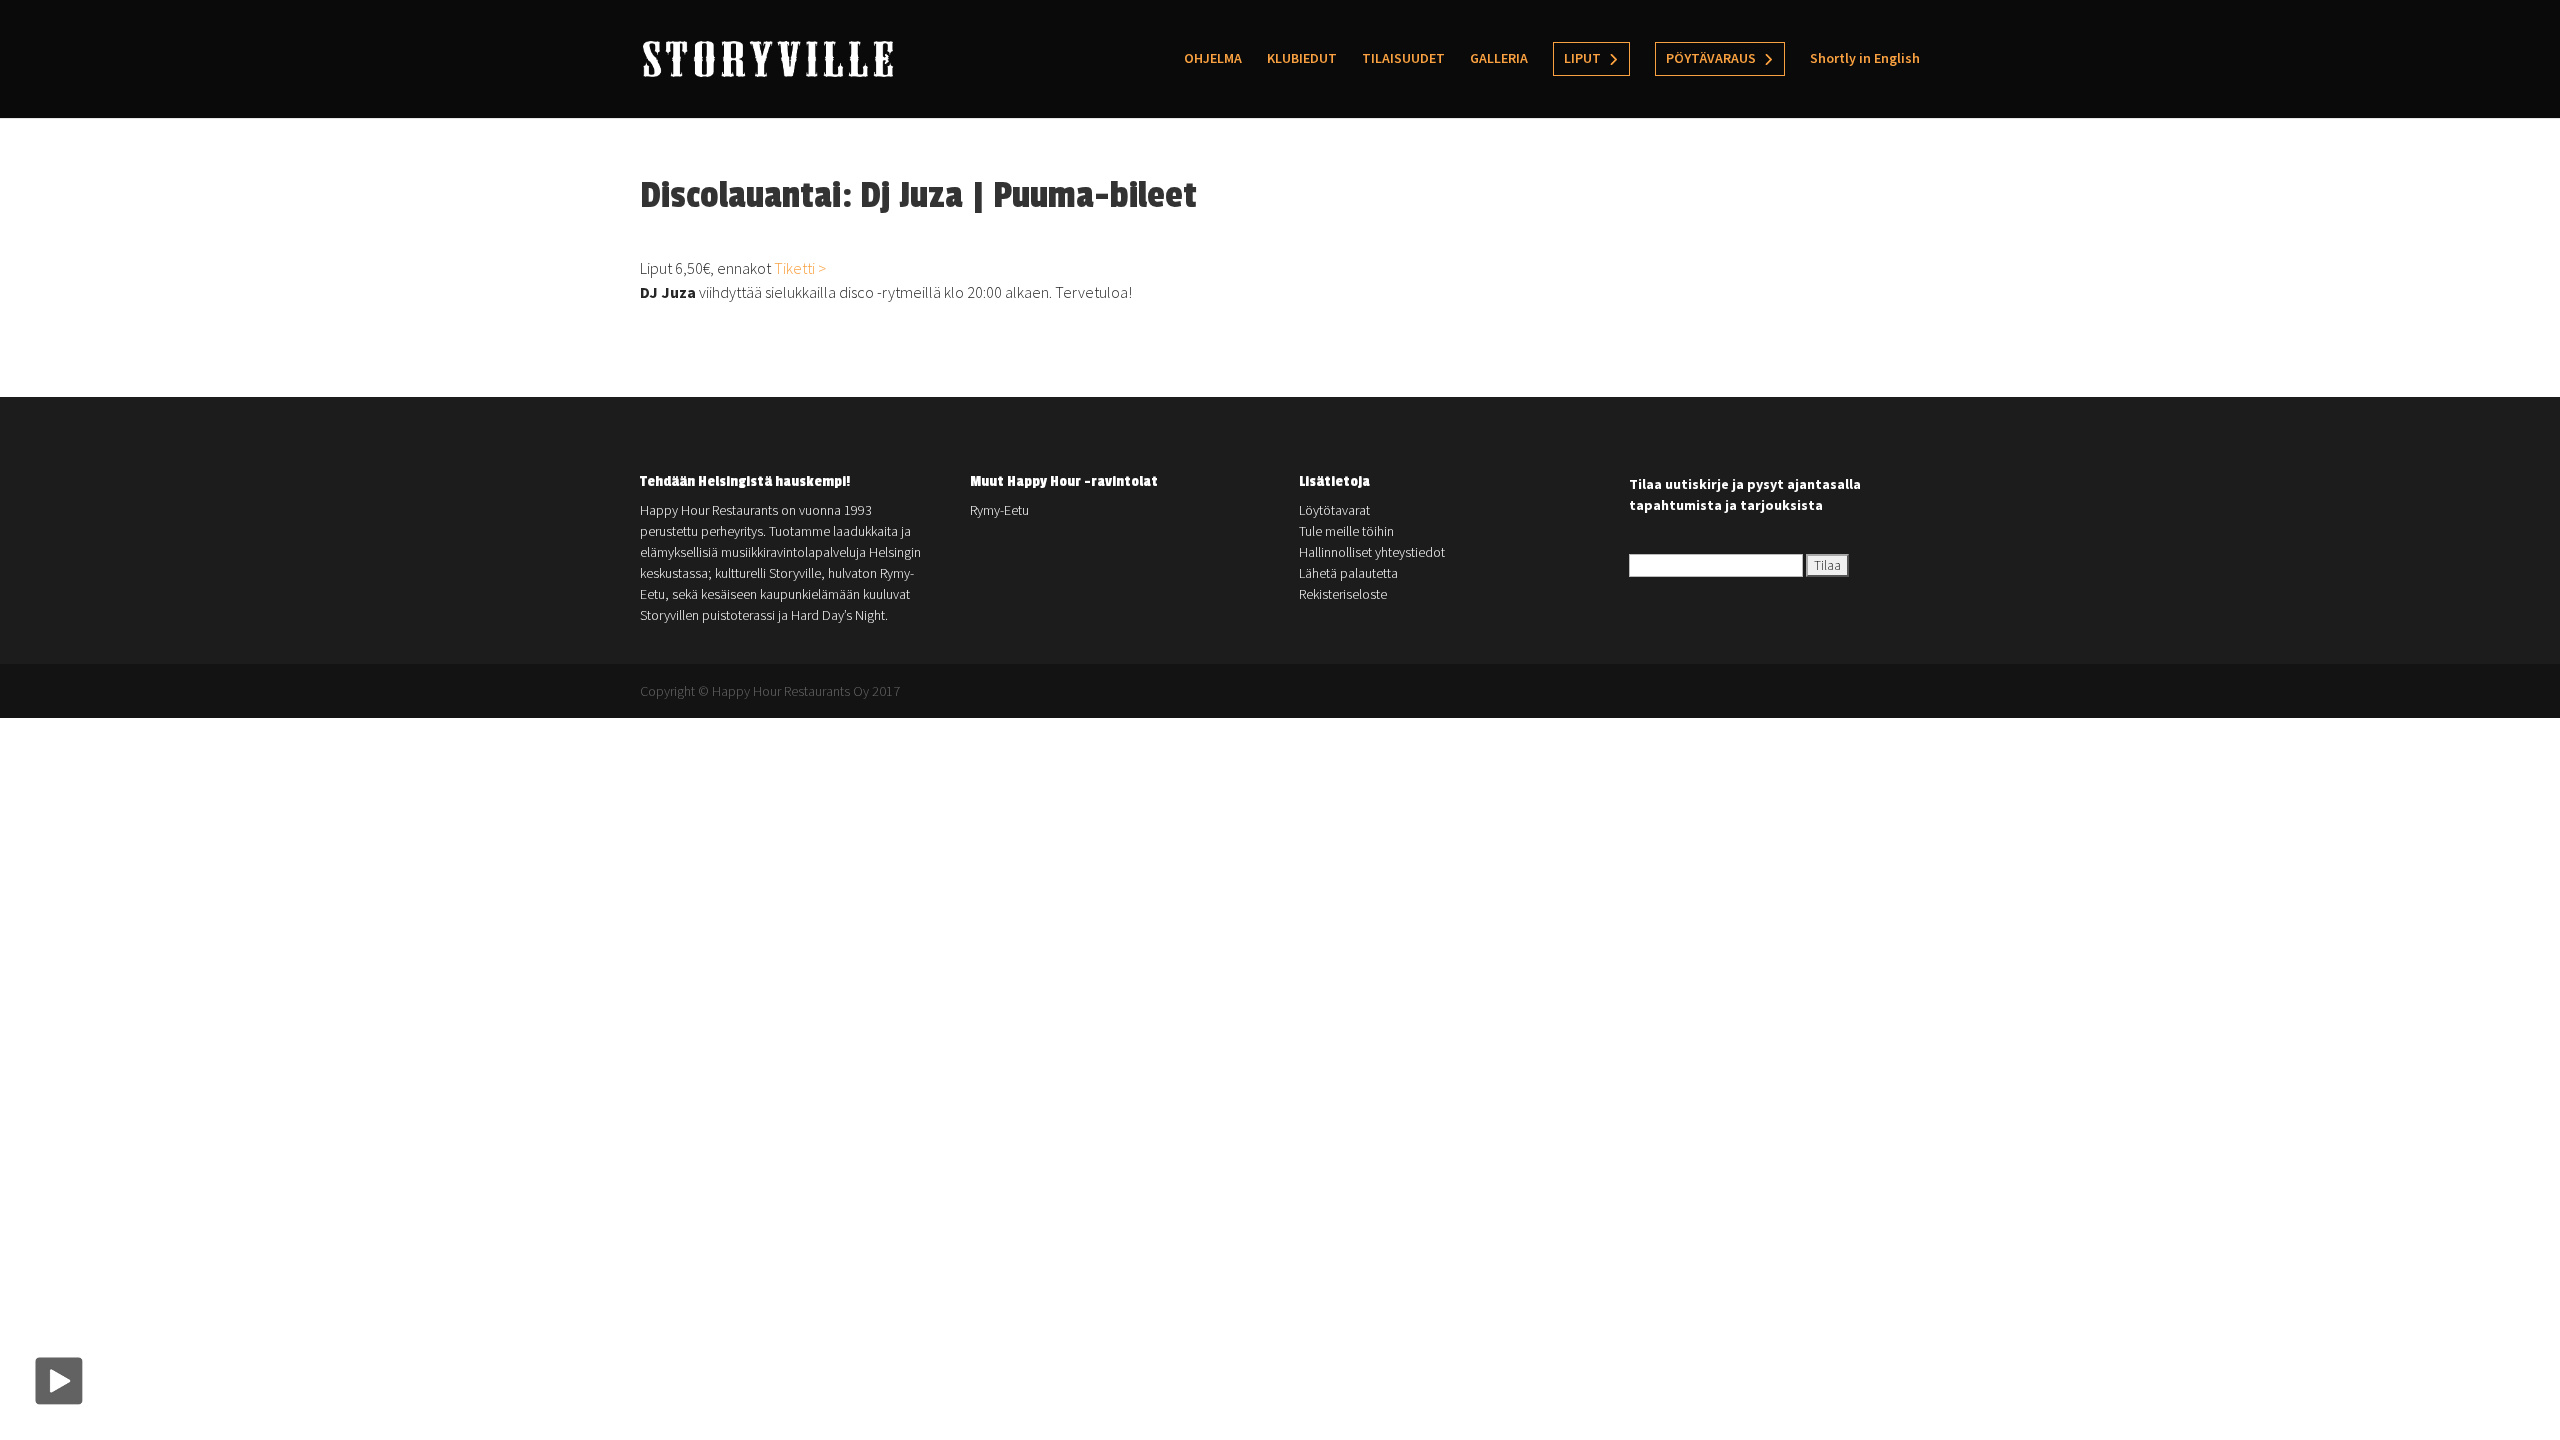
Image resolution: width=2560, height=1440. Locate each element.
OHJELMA (1213, 59)
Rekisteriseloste (1343, 594)
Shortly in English (1865, 59)
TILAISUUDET (1403, 59)
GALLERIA (1499, 59)
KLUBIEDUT (1302, 59)
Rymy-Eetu (999, 510)
